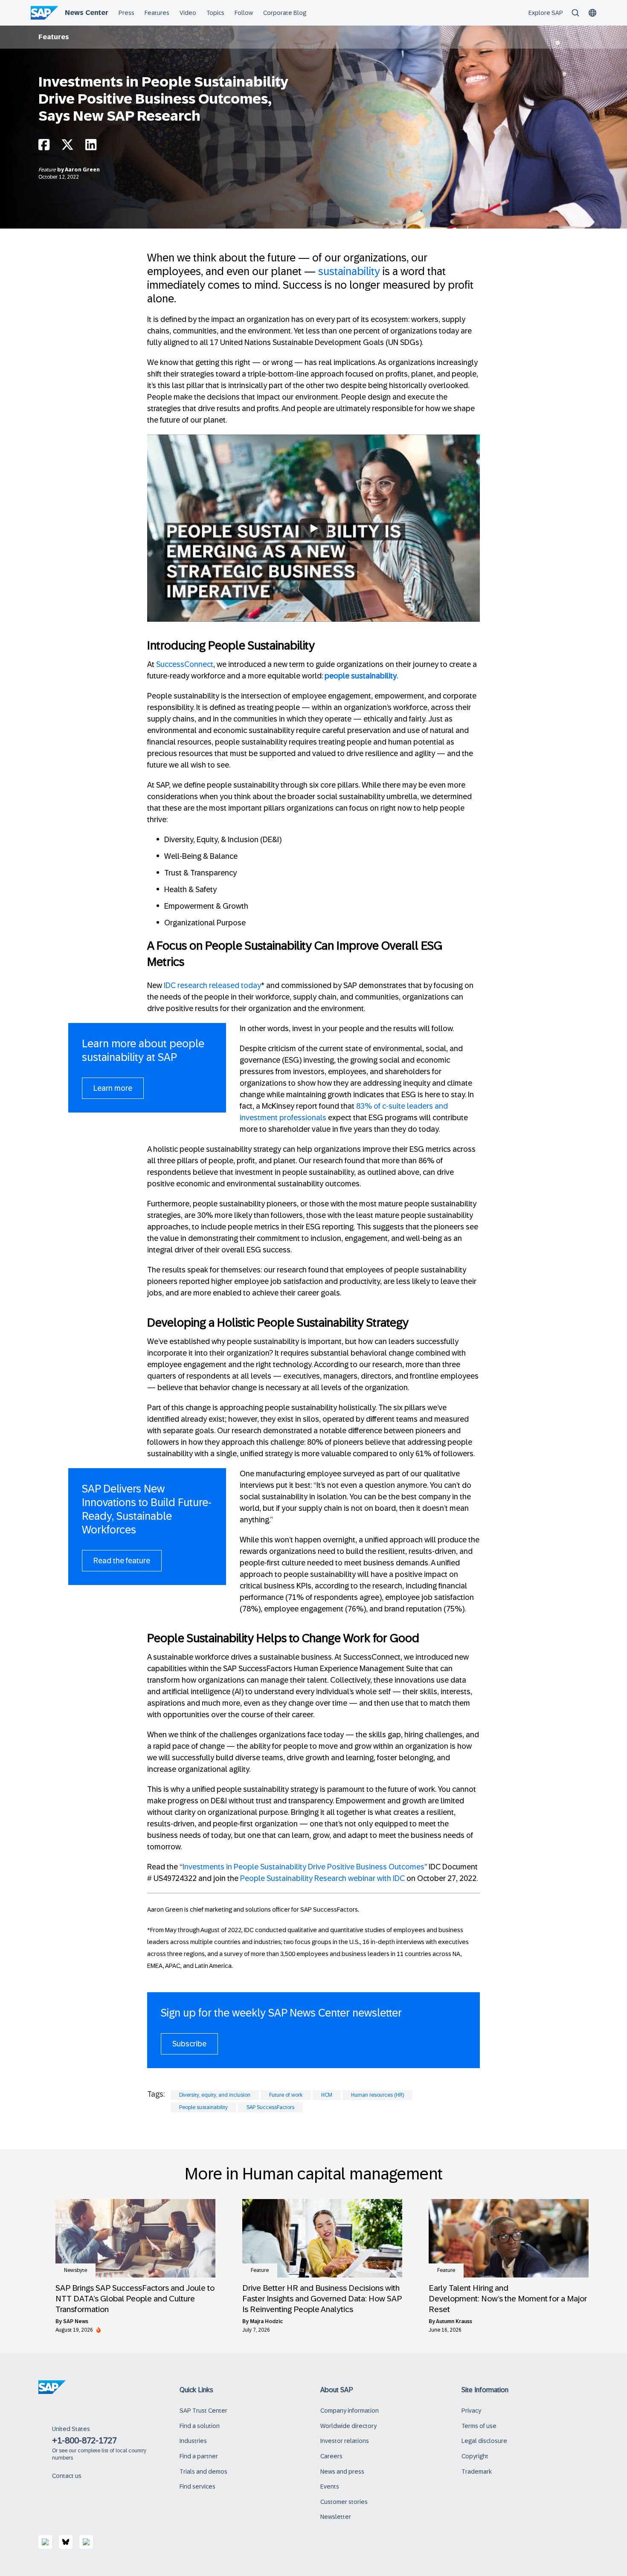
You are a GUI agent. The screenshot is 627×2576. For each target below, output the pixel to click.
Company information (350, 2411)
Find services (197, 2486)
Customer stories (344, 2502)
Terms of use (479, 2426)
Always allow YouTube (313, 571)
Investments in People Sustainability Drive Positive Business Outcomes (303, 1867)
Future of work (286, 2095)
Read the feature (122, 1561)
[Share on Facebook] (44, 147)
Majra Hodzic (266, 2321)
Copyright (475, 2456)
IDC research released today (212, 985)
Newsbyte (75, 2270)
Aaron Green (82, 170)
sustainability (349, 271)
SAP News (76, 2321)
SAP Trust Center (203, 2411)
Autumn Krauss (454, 2321)
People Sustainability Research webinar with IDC (322, 1878)
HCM (327, 2095)
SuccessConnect (185, 664)
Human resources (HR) (377, 2095)
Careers (331, 2456)
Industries (193, 2441)
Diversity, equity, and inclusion (215, 2095)
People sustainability (203, 2107)
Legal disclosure (484, 2441)
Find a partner (199, 2456)
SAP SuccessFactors (270, 2107)
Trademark (477, 2472)
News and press (342, 2472)
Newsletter (336, 2517)
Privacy (471, 2411)
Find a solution (200, 2426)
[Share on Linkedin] (91, 147)
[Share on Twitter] (67, 147)
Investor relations (345, 2441)
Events (330, 2486)
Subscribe (189, 2044)
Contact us (67, 2476)
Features (54, 37)
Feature (48, 170)
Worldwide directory (348, 2426)
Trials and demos (203, 2472)
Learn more (113, 1088)
